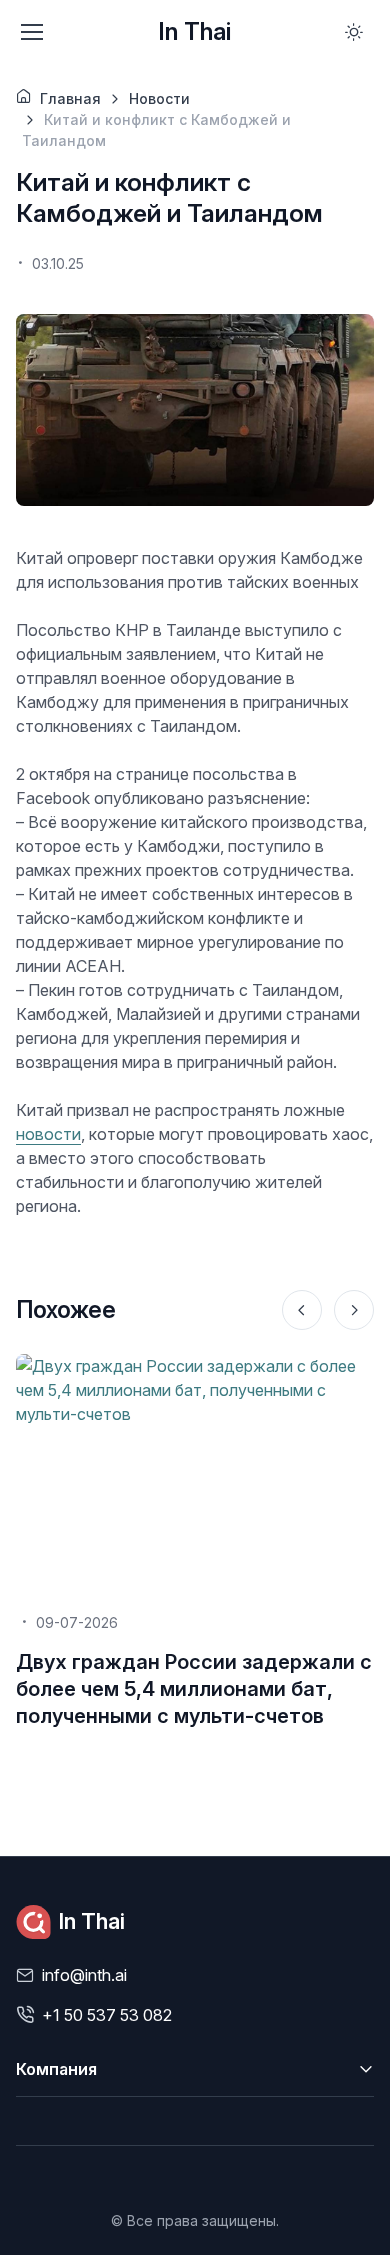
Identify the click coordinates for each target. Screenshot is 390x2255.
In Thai (194, 31)
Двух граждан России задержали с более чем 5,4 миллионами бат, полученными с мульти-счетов (194, 1689)
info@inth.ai (84, 1975)
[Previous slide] (302, 1310)
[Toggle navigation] (31, 32)
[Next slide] (354, 1310)
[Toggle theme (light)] (354, 32)
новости (48, 1134)
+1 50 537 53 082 (107, 2015)
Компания (56, 2069)
